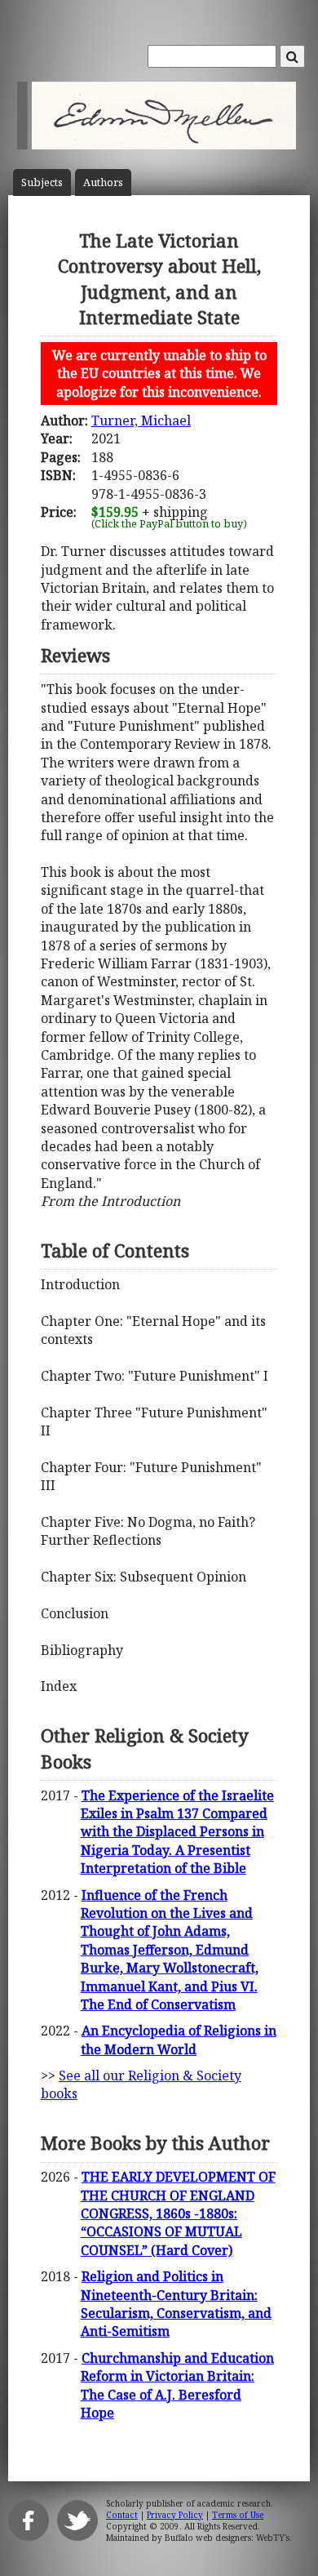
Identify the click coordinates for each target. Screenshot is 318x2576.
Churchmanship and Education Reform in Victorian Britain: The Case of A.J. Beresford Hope (177, 2385)
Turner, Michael (141, 420)
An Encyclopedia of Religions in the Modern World (179, 2040)
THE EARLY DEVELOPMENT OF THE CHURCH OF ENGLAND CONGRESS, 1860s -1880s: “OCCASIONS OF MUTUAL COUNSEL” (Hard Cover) (178, 2213)
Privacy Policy (175, 2515)
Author (103, 182)
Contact (122, 2515)
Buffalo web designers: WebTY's (227, 2538)
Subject (42, 182)
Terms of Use (238, 2515)
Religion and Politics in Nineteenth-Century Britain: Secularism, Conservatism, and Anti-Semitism (176, 2304)
